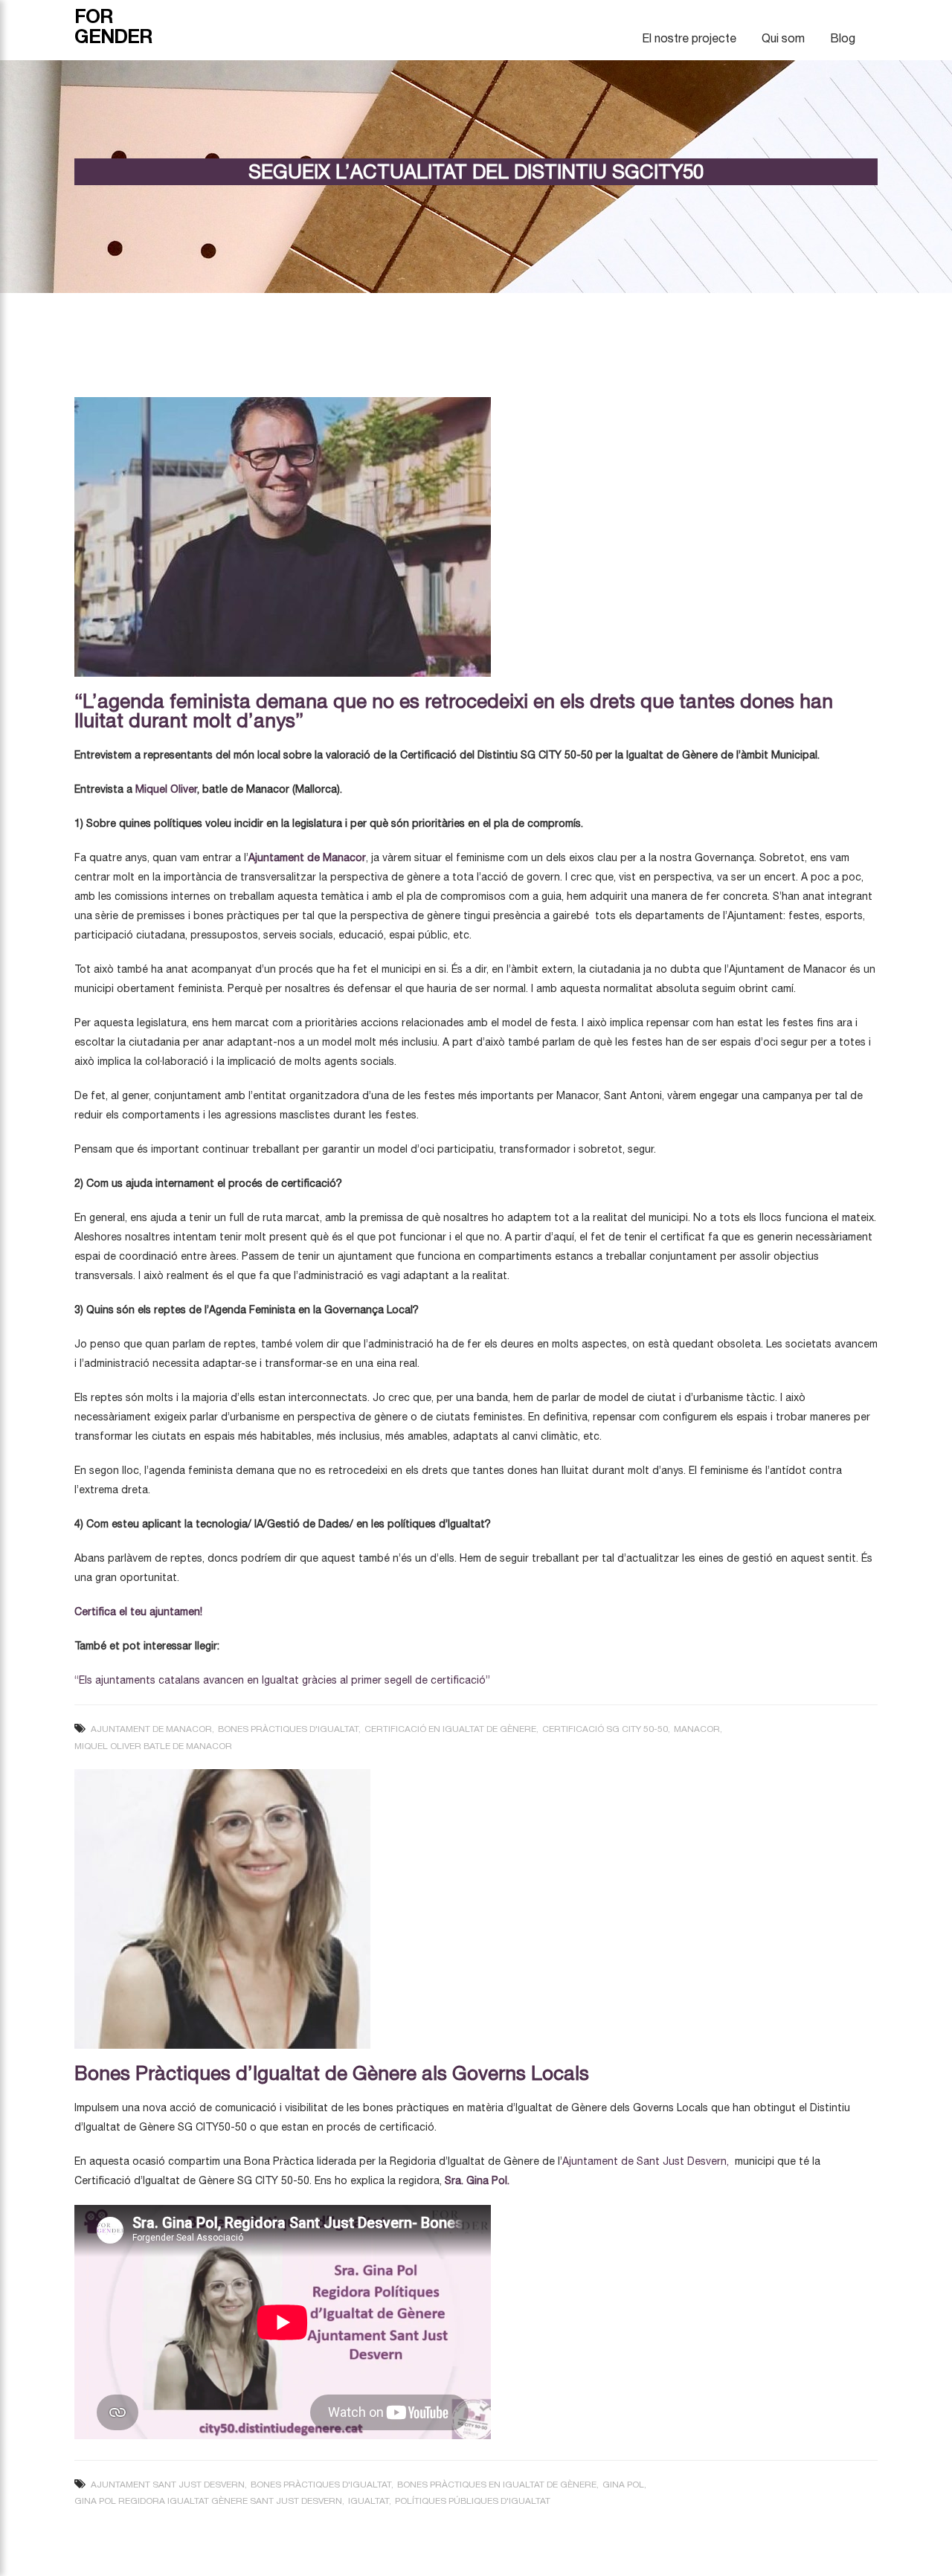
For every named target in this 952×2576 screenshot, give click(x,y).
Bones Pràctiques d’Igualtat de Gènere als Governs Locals (332, 2073)
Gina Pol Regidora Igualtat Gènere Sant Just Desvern (208, 2501)
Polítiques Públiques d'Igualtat (473, 2501)
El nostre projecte (689, 38)
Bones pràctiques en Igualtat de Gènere (497, 2485)
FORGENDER (113, 26)
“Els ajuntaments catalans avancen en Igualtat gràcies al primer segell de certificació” (282, 1680)
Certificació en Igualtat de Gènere (450, 1729)
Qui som (783, 38)
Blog (843, 38)
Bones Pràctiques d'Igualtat (288, 1729)
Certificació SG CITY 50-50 (605, 1729)
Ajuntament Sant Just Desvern (168, 2485)
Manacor (697, 1729)
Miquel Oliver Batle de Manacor (153, 1746)
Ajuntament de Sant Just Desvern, (646, 2161)
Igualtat (369, 2501)
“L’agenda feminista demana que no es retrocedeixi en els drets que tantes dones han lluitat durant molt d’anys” (454, 711)
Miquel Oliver (166, 789)
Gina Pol (623, 2485)
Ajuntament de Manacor (307, 857)
